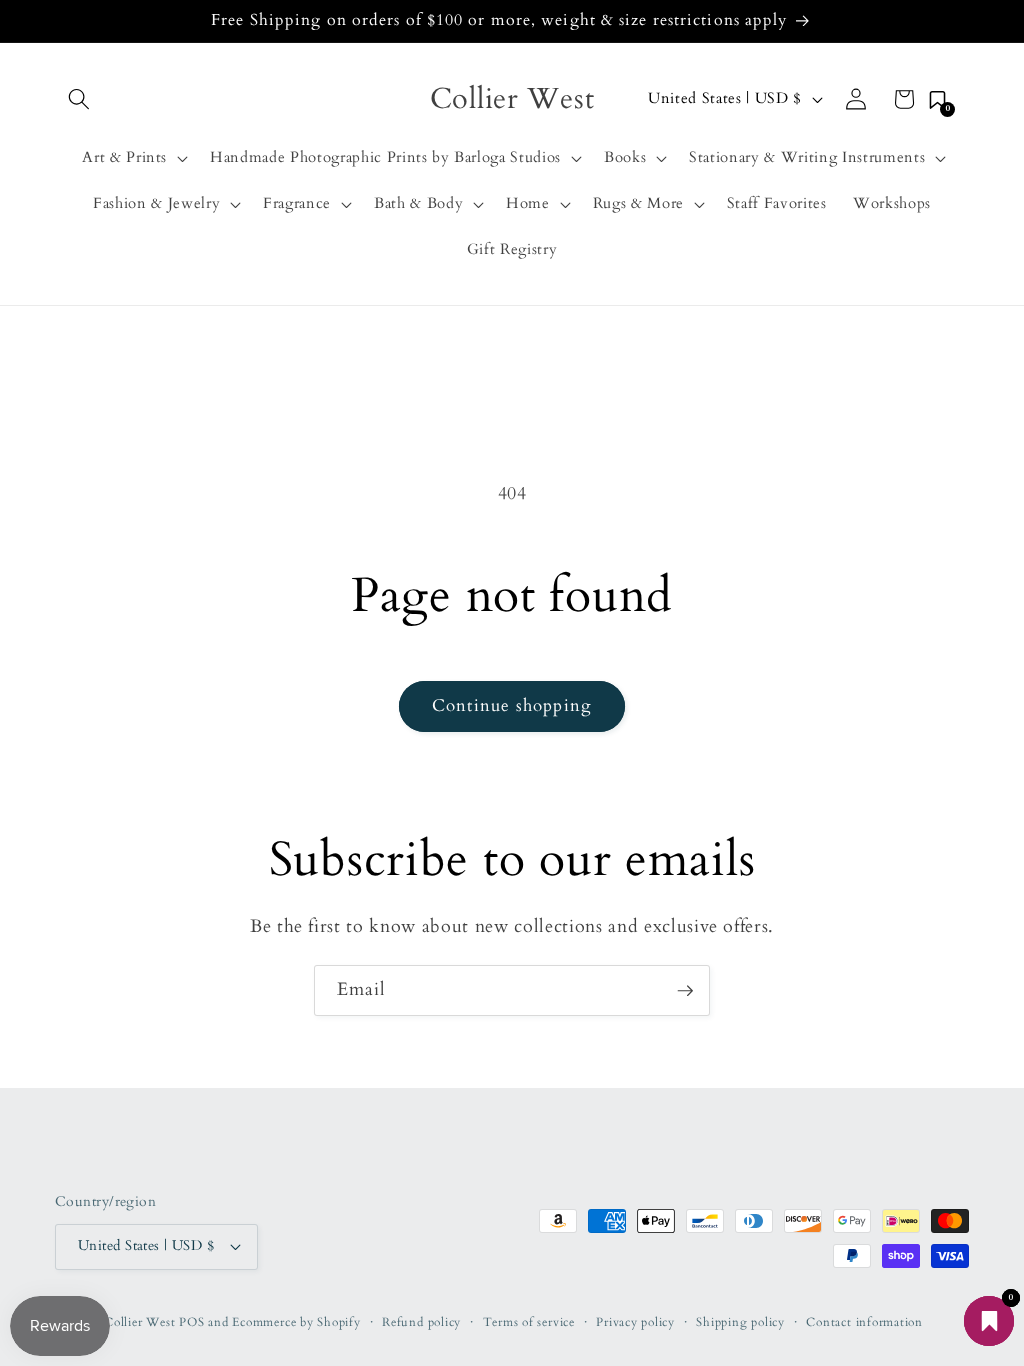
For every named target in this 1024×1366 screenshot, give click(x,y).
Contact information (864, 1322)
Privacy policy (635, 1322)
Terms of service (529, 1322)
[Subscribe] (685, 991)
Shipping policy (740, 1322)
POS (191, 1322)
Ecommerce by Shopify (296, 1322)
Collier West (139, 1322)
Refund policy (421, 1322)
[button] (79, 99)
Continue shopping (512, 706)
